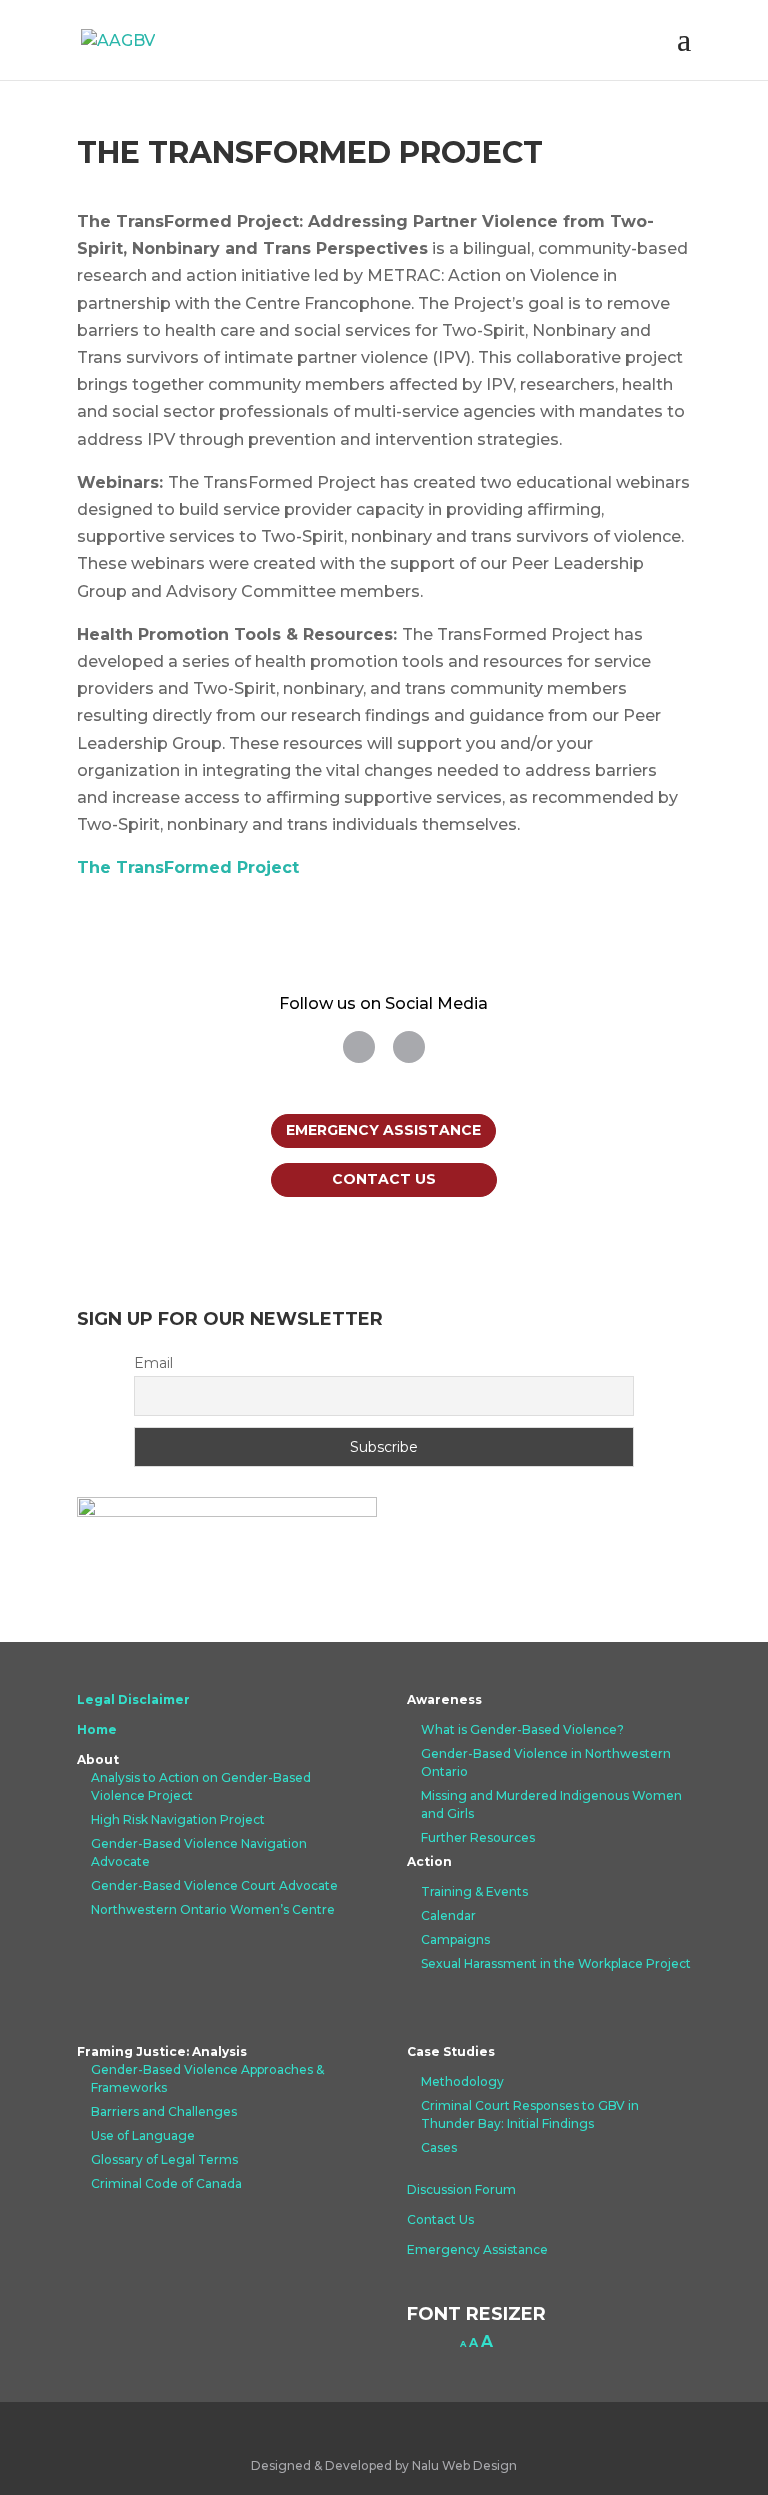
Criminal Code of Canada (166, 2183)
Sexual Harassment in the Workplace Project (556, 1963)
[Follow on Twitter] (359, 1047)
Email (153, 1363)
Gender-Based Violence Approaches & (207, 2069)
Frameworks (129, 2087)
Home (97, 1729)
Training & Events (474, 1891)
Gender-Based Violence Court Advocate (214, 1885)
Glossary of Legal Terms (164, 2159)
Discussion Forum (461, 2189)
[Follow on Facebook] (409, 1047)
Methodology (462, 2081)
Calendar (448, 1915)
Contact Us (384, 1179)
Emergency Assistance (383, 1130)
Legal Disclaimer (133, 1699)
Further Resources (478, 1837)
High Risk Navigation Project (178, 1819)
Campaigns (455, 1939)
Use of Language (143, 2135)
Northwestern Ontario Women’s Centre (213, 1909)
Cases (439, 2147)
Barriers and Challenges (164, 2111)
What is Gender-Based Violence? (522, 1729)
